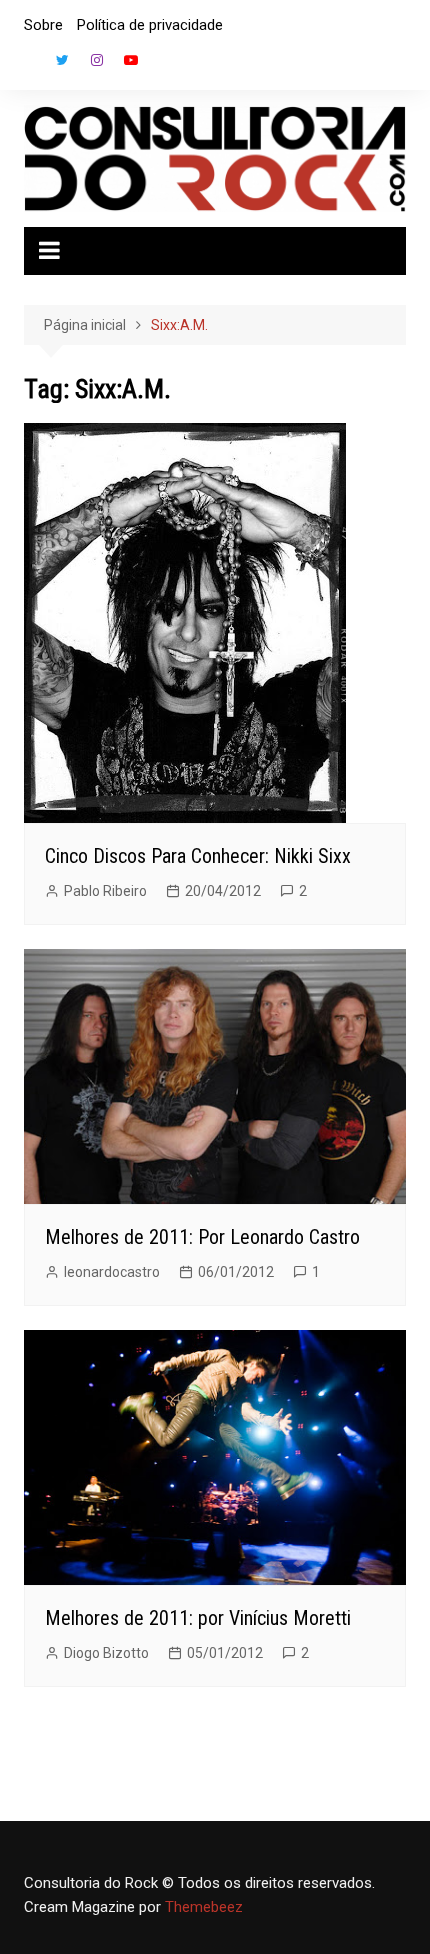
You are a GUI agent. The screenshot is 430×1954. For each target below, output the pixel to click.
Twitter (63, 60)
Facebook (29, 65)
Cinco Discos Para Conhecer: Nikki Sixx (198, 856)
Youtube (131, 60)
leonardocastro (112, 1272)
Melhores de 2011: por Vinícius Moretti (198, 1618)
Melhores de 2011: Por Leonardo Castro (202, 1237)
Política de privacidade (150, 25)
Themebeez (204, 1907)
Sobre (43, 25)
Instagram (97, 60)
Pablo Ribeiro (105, 891)
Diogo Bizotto (106, 1653)
